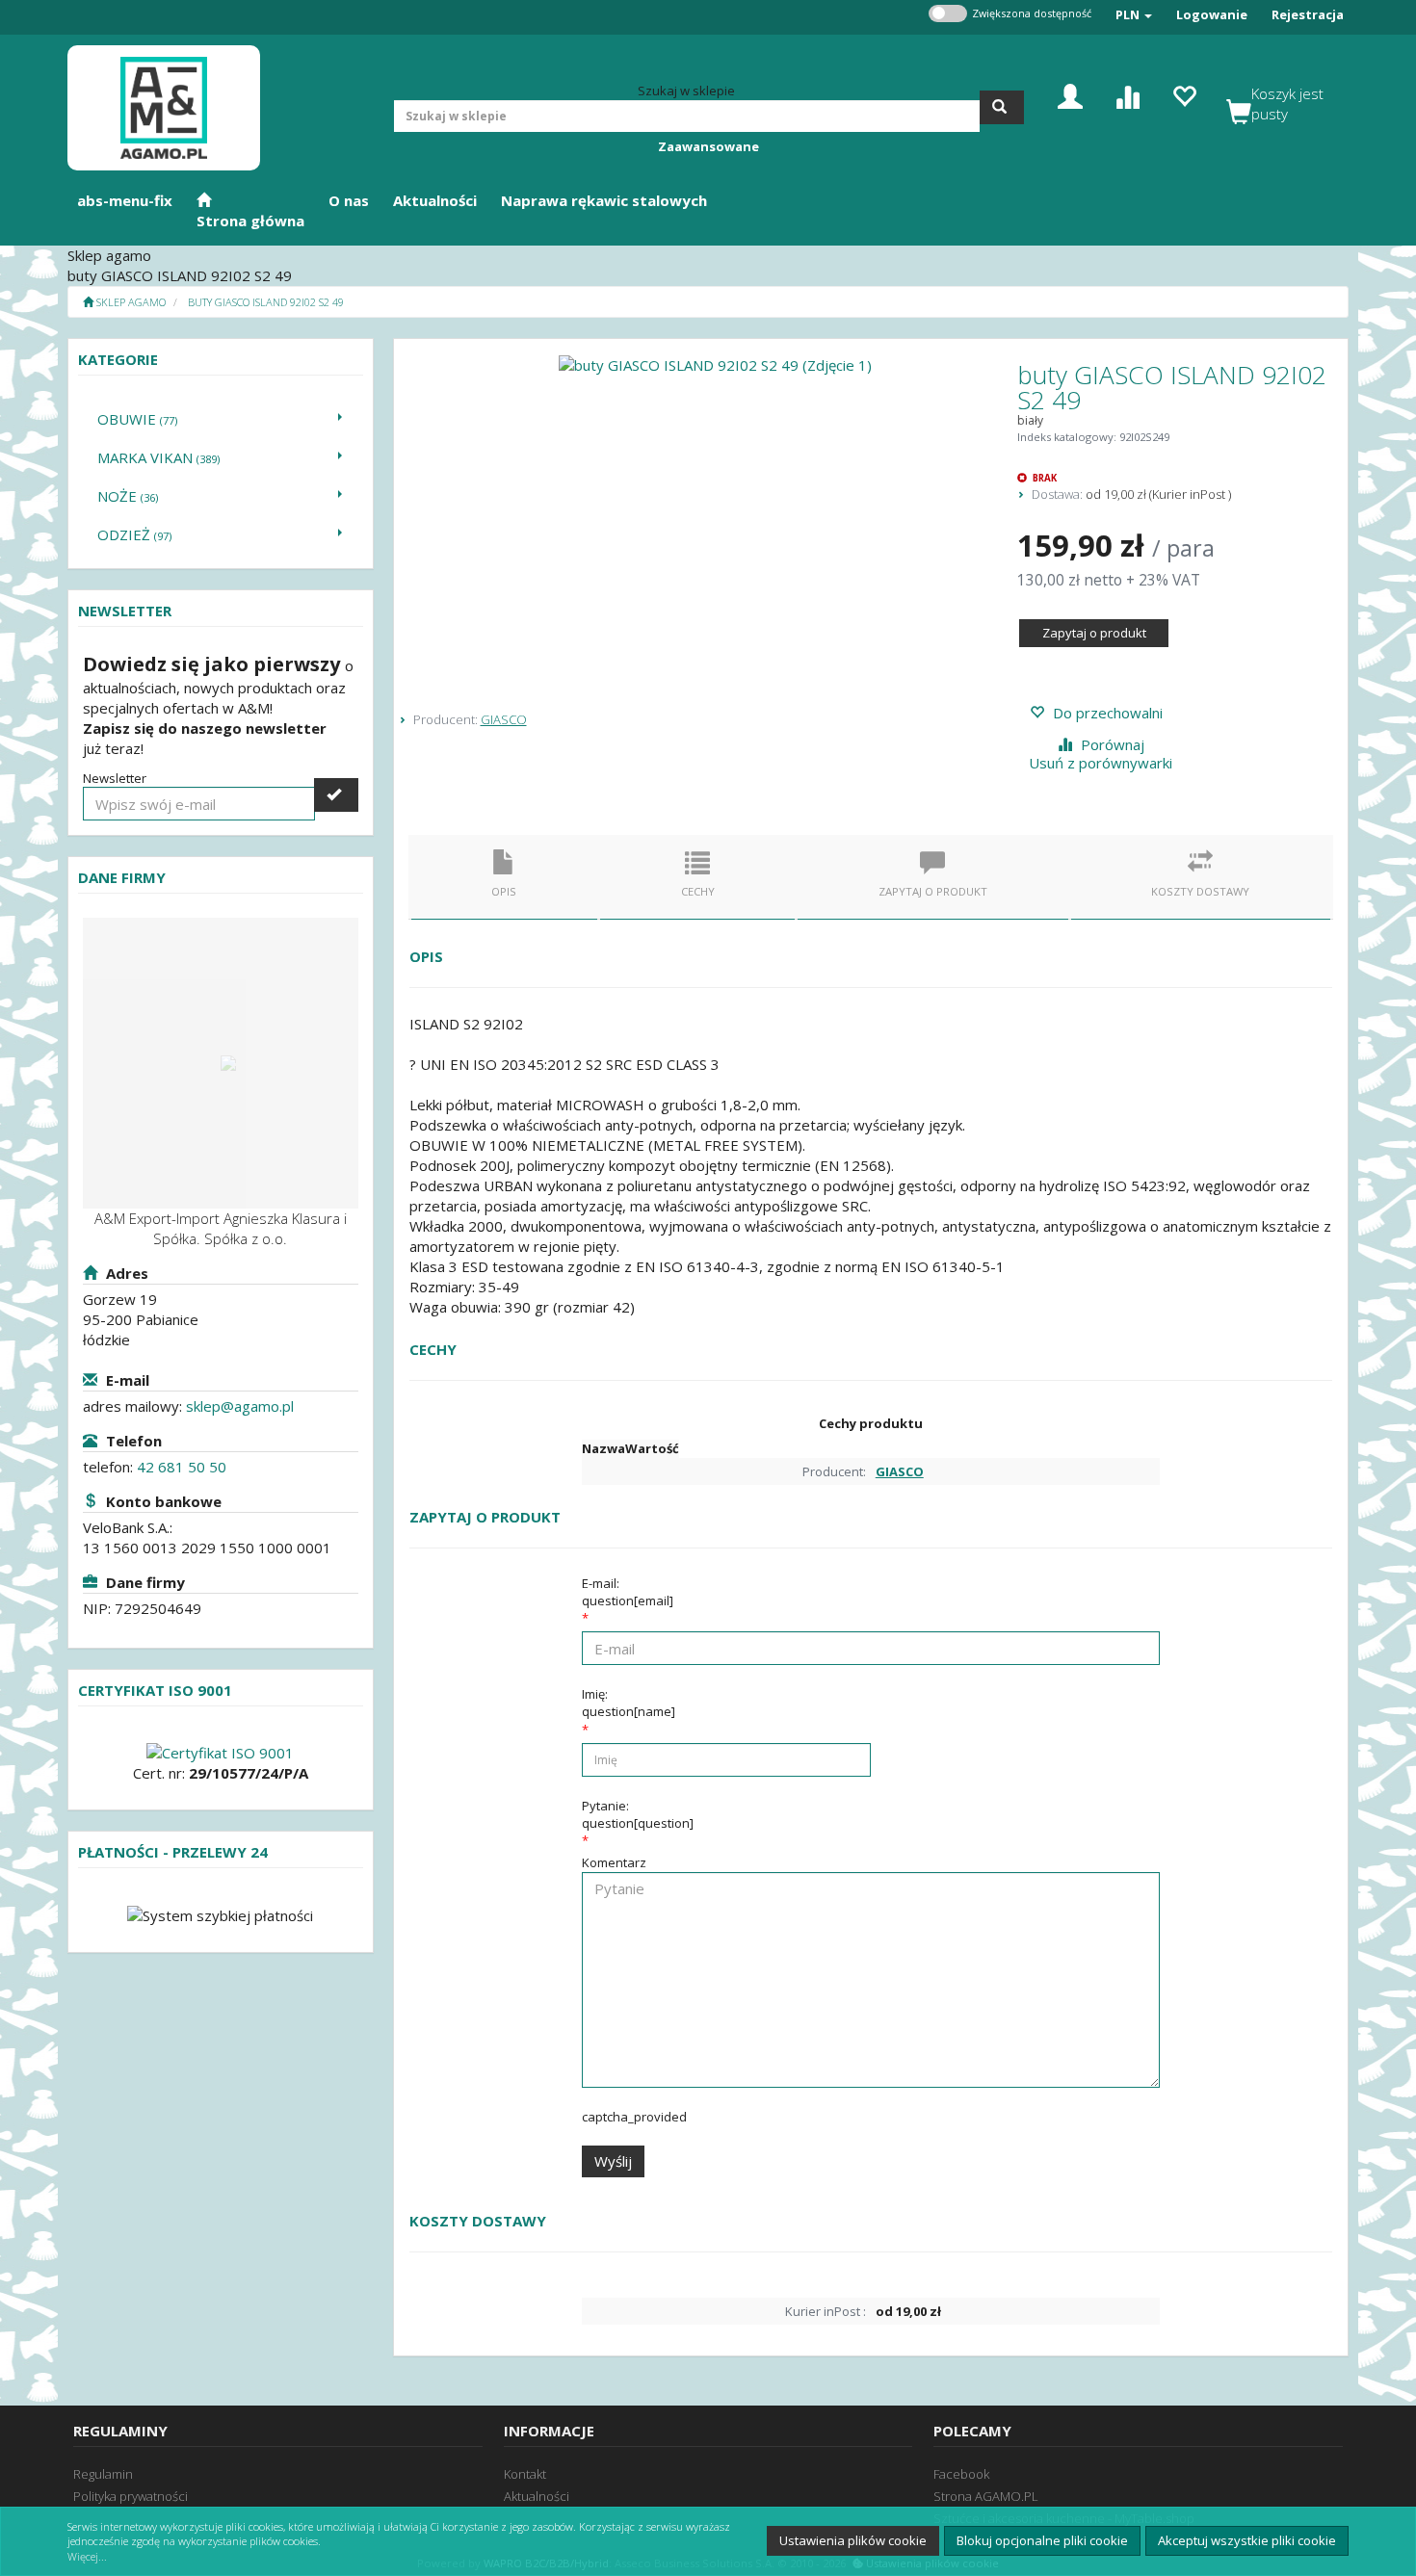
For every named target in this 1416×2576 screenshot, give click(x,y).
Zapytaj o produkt (1094, 633)
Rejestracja (1308, 14)
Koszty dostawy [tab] (1200, 891)
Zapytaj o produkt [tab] (933, 891)
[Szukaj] (1002, 107)
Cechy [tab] (698, 891)
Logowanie (1212, 14)
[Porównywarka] (1127, 95)
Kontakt (525, 2474)
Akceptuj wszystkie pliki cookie (1247, 2540)
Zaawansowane (708, 146)
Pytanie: (638, 1814)
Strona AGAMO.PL (986, 2496)
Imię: (629, 1703)
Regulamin (103, 2474)
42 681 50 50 (182, 1467)
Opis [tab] (504, 891)
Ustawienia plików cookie (853, 2540)
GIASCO (504, 719)
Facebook (961, 2474)
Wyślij (613, 2161)
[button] (1134, 15)
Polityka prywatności (131, 2496)
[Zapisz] (336, 795)
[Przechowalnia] (1184, 95)
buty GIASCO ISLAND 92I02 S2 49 (266, 302)
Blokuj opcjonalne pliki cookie (1042, 2540)
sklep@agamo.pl (240, 1406)
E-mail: (628, 1592)
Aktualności (537, 2496)
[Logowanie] (1070, 95)
